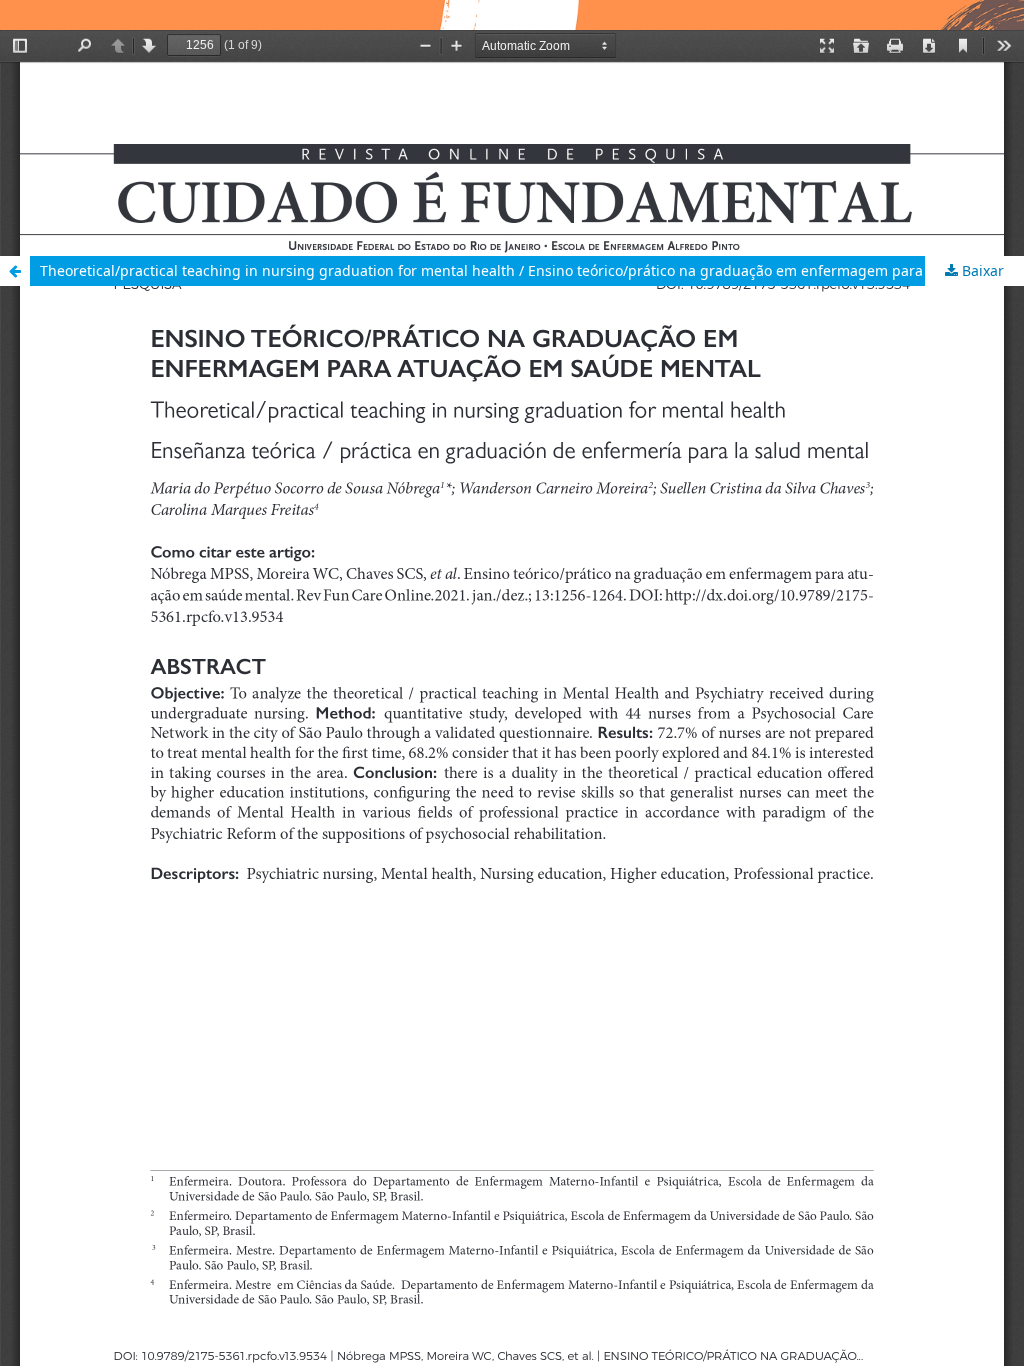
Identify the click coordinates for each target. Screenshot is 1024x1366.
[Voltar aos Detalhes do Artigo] (15, 271)
